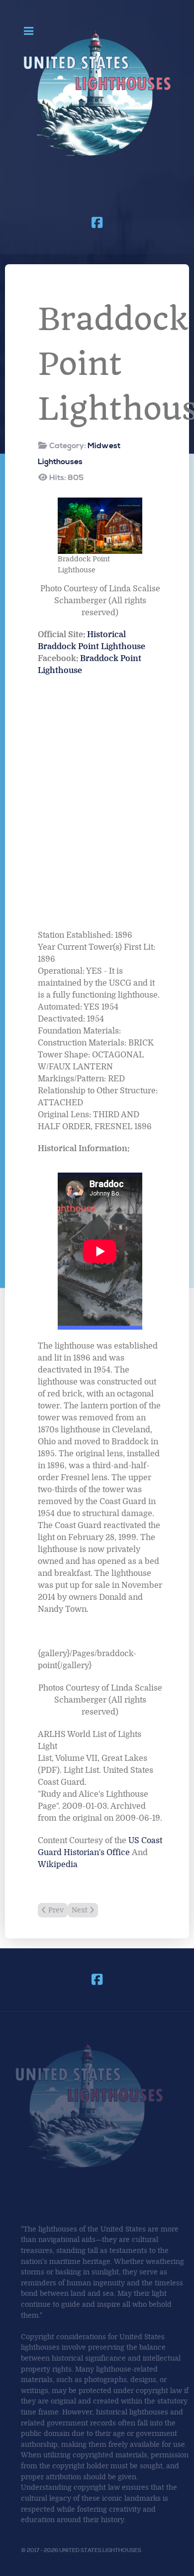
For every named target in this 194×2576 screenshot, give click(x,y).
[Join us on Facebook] (97, 223)
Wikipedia (58, 1865)
